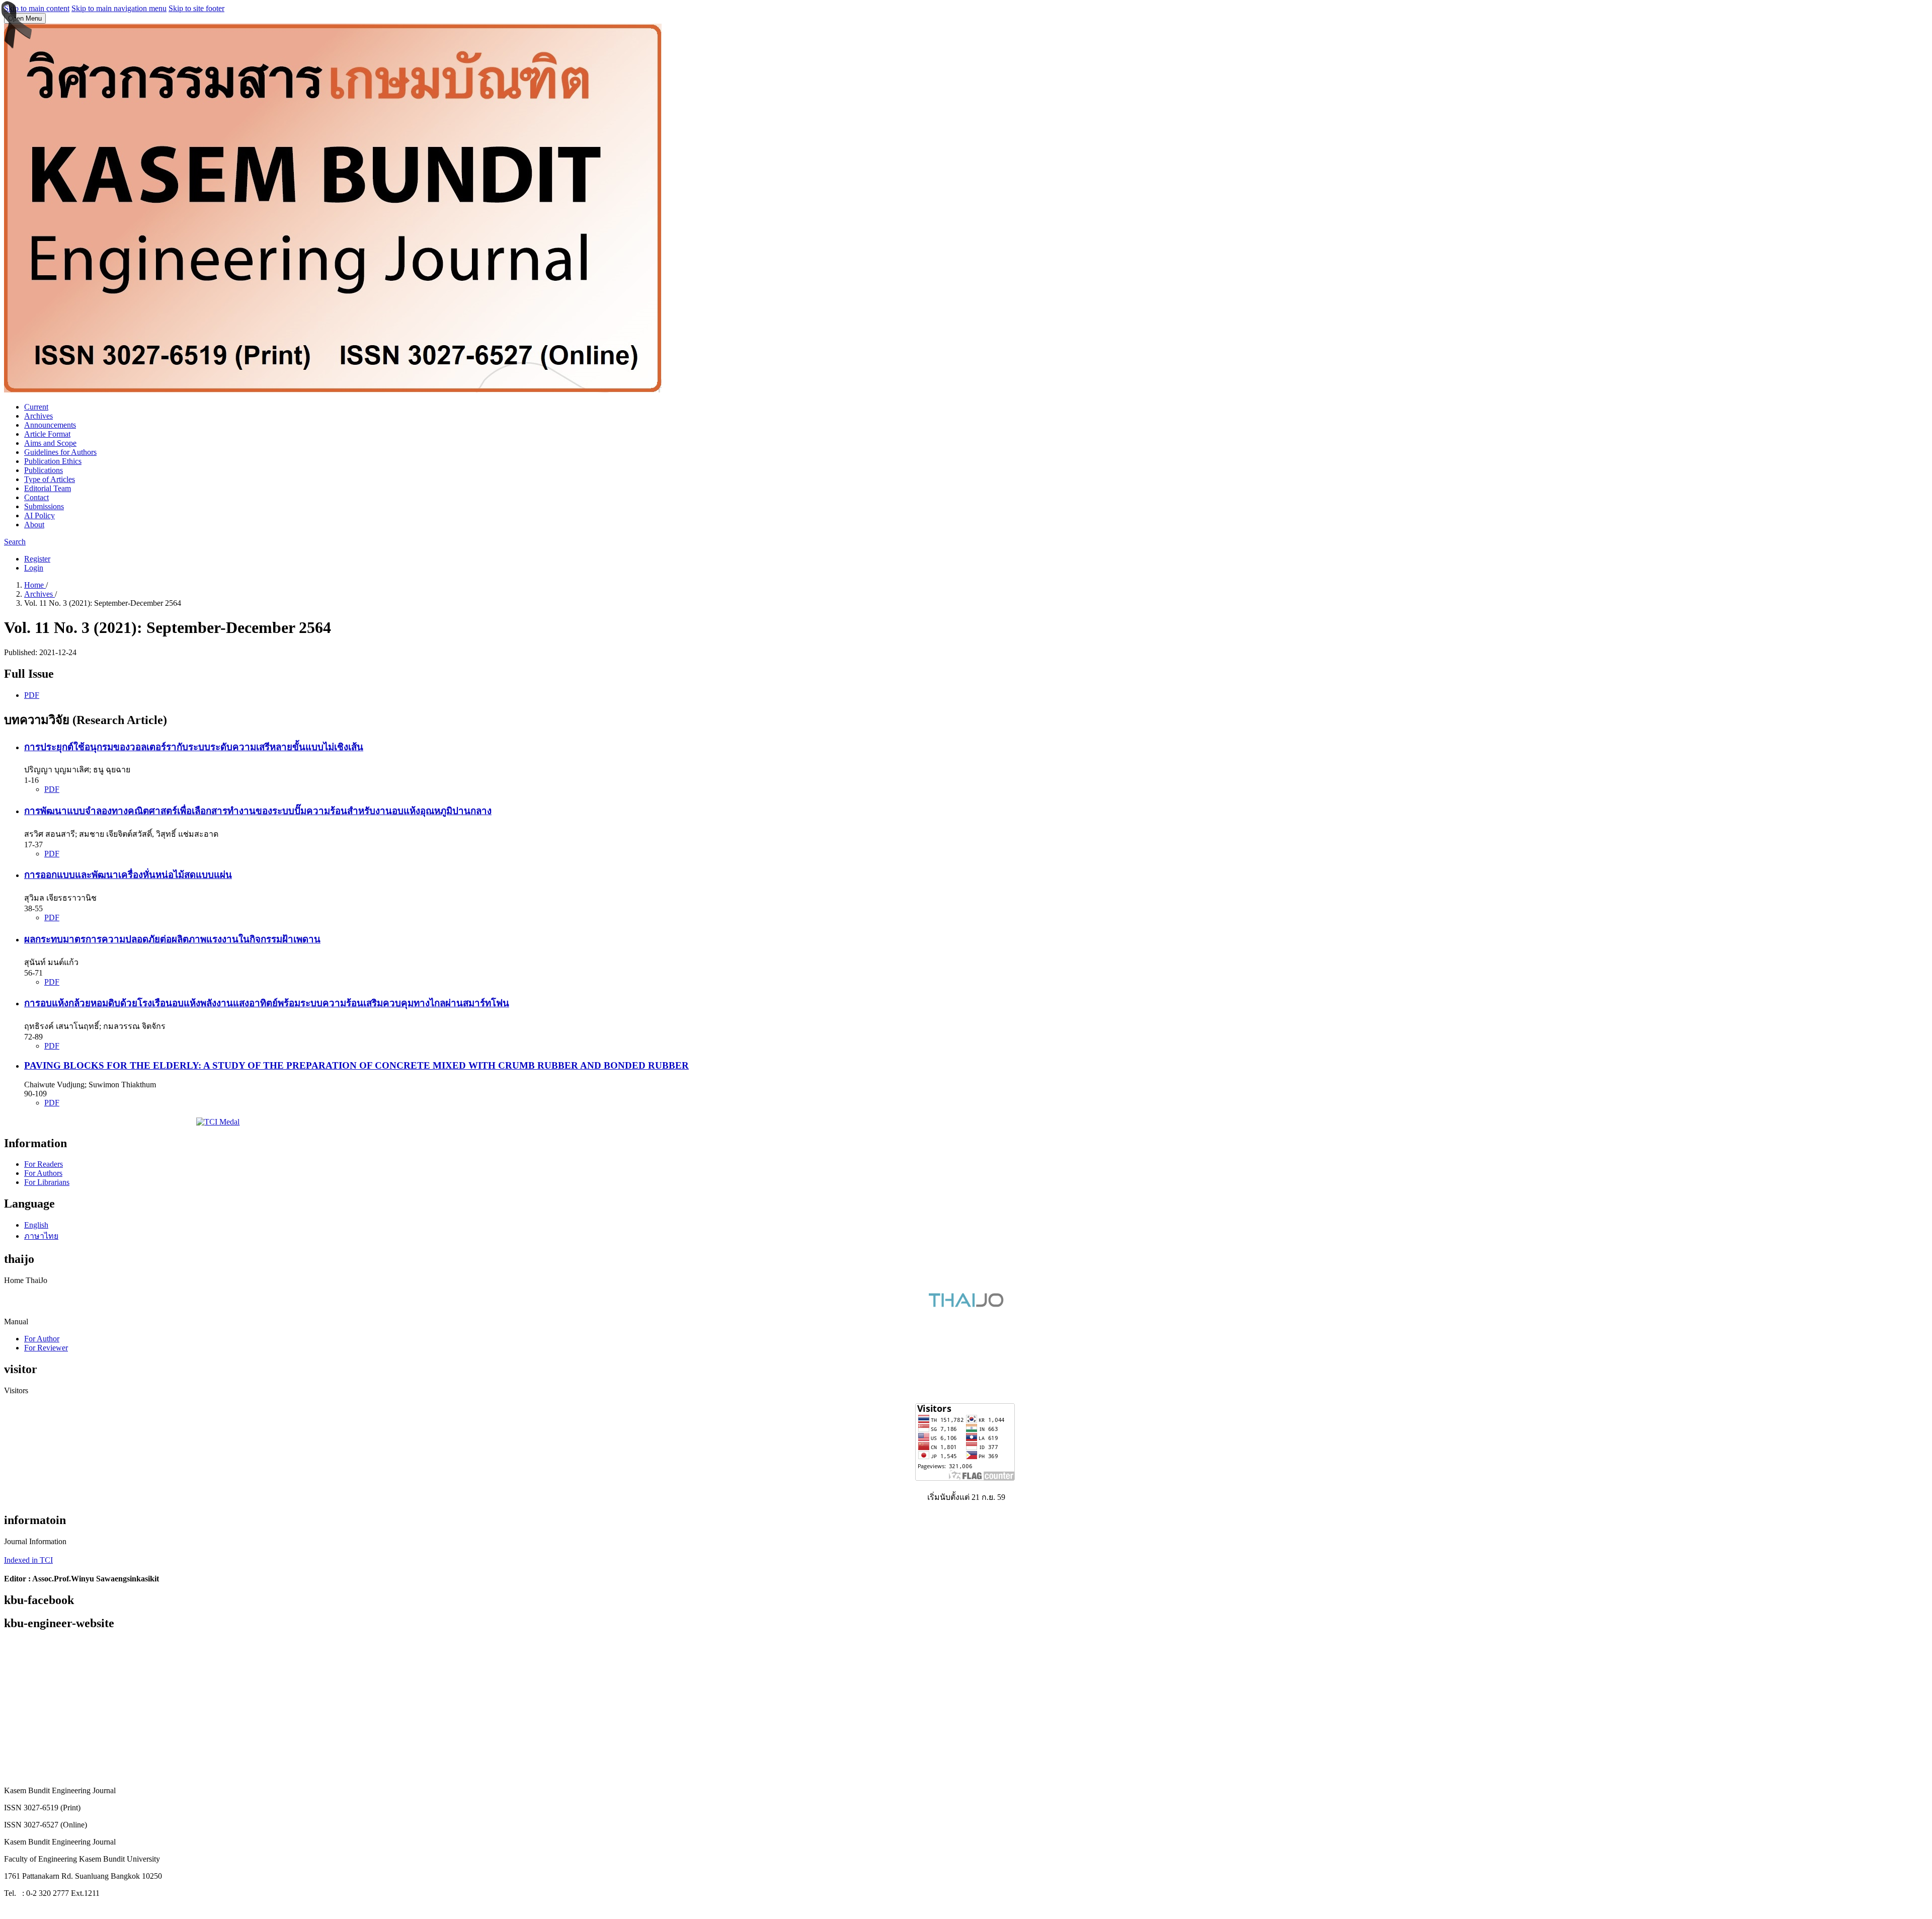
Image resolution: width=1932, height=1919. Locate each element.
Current (36, 407)
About (34, 525)
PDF (32, 695)
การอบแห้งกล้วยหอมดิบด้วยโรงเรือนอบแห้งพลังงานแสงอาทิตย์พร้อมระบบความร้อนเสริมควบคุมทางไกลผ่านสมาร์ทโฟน (267, 1003)
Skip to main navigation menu (119, 8)
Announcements (50, 425)
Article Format (47, 434)
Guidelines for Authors (60, 452)
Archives (38, 416)
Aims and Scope (50, 443)
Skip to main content (37, 8)
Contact (36, 497)
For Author (42, 1339)
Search (15, 542)
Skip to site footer (196, 8)
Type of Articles (50, 479)
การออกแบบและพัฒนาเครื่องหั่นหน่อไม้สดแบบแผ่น (128, 875)
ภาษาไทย (41, 1236)
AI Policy (39, 515)
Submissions (44, 506)
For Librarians (47, 1182)
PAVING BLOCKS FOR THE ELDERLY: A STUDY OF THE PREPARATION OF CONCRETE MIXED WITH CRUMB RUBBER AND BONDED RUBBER (356, 1065)
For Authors (43, 1173)
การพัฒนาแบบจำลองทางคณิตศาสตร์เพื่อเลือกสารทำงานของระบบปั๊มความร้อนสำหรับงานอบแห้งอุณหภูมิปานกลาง (258, 811)
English (36, 1225)
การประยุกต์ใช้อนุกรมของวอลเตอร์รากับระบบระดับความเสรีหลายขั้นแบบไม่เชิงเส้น (194, 747)
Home (35, 585)
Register (37, 559)
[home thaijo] (966, 1304)
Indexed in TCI (28, 1560)
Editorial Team (48, 488)
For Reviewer (46, 1348)
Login (34, 568)
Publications (44, 470)
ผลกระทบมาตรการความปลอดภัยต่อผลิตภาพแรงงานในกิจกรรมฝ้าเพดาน (172, 939)
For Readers (44, 1164)
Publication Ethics (53, 461)
